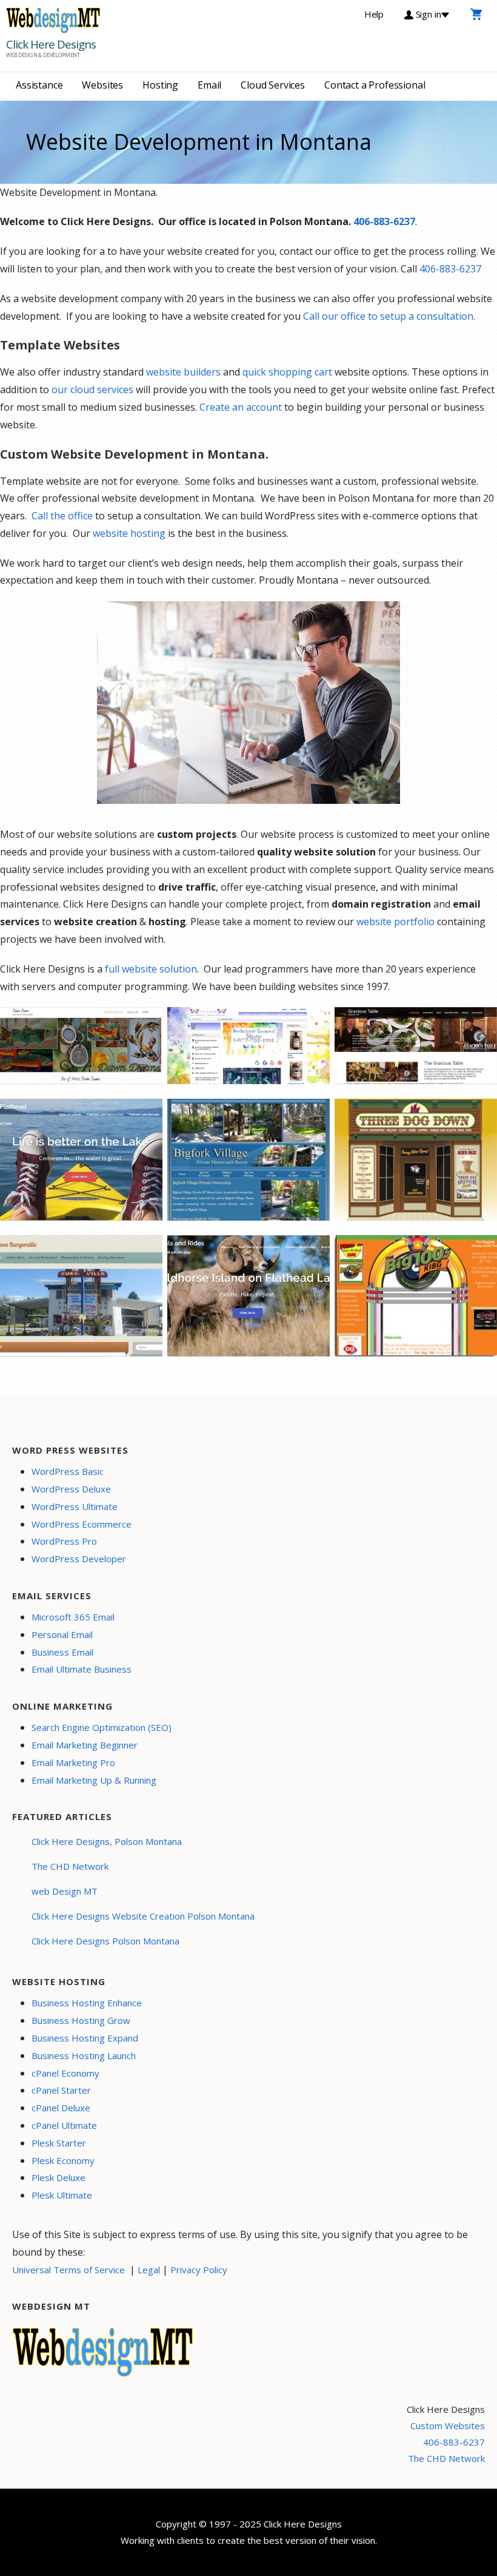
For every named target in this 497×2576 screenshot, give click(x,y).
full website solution (151, 969)
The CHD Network (70, 1866)
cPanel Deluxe (61, 2108)
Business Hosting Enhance (87, 2003)
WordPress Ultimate (75, 1506)
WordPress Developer (79, 1559)
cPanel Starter (61, 2090)
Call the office (62, 516)
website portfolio (395, 922)
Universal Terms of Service (68, 2270)
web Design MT (65, 1891)
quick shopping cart (287, 372)
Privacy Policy (199, 2270)
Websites (102, 85)
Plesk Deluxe (58, 2177)
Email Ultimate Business (82, 1669)
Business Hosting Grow (81, 2020)
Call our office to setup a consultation (388, 316)
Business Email (62, 1652)
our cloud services (91, 389)
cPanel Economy (65, 2073)
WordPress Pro (64, 1541)
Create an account (241, 407)
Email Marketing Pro (73, 1762)
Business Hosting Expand (85, 2038)
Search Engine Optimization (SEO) (102, 1727)
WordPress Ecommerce (82, 1524)
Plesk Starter (59, 2143)
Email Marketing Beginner (85, 1745)
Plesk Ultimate (62, 2195)
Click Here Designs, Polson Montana (107, 1841)
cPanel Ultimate (64, 2125)
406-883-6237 (384, 221)
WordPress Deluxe (71, 1489)
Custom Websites (448, 2426)
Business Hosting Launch (84, 2055)
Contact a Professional (375, 85)
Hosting (160, 85)
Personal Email (62, 1634)
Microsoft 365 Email (73, 1617)
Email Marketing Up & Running (94, 1780)
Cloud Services (273, 85)
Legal (149, 2270)
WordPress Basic (68, 1471)
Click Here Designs (51, 44)
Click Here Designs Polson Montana (105, 1941)
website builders (183, 372)
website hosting (129, 533)
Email (209, 85)
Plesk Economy (63, 2160)
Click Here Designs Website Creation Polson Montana (143, 1916)
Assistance (39, 85)
